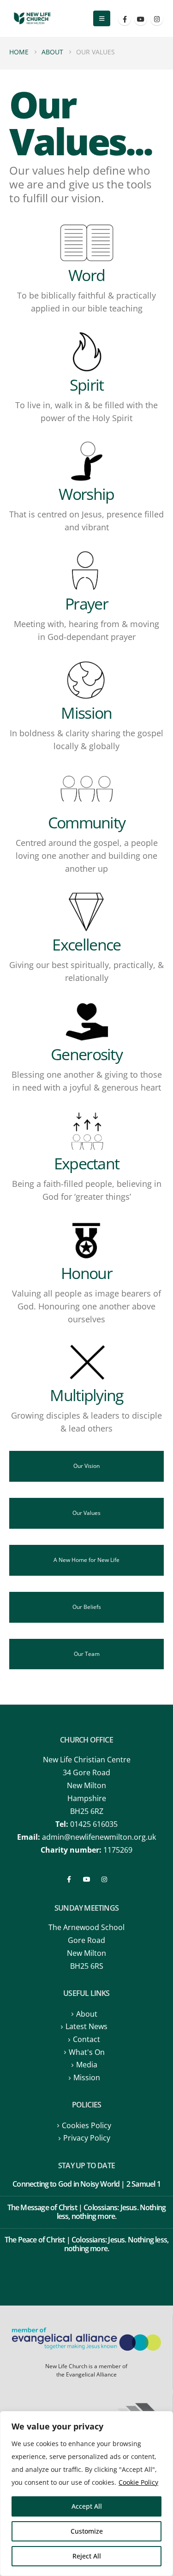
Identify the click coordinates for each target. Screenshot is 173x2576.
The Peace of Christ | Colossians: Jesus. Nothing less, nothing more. (86, 2244)
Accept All (87, 2506)
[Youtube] (141, 19)
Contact (86, 2039)
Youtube (87, 1879)
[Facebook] (125, 19)
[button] (102, 18)
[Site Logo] (32, 19)
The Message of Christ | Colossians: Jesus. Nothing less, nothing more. (87, 2212)
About (87, 2014)
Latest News (86, 2026)
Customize (87, 2531)
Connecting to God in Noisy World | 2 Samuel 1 (86, 2184)
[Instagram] (157, 19)
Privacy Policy (87, 2138)
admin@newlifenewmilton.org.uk (99, 1837)
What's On (87, 2052)
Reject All (87, 2556)
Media (87, 2065)
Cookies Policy (86, 2125)
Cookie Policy (138, 2482)
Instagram (104, 1879)
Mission (87, 2077)
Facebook (69, 1879)
